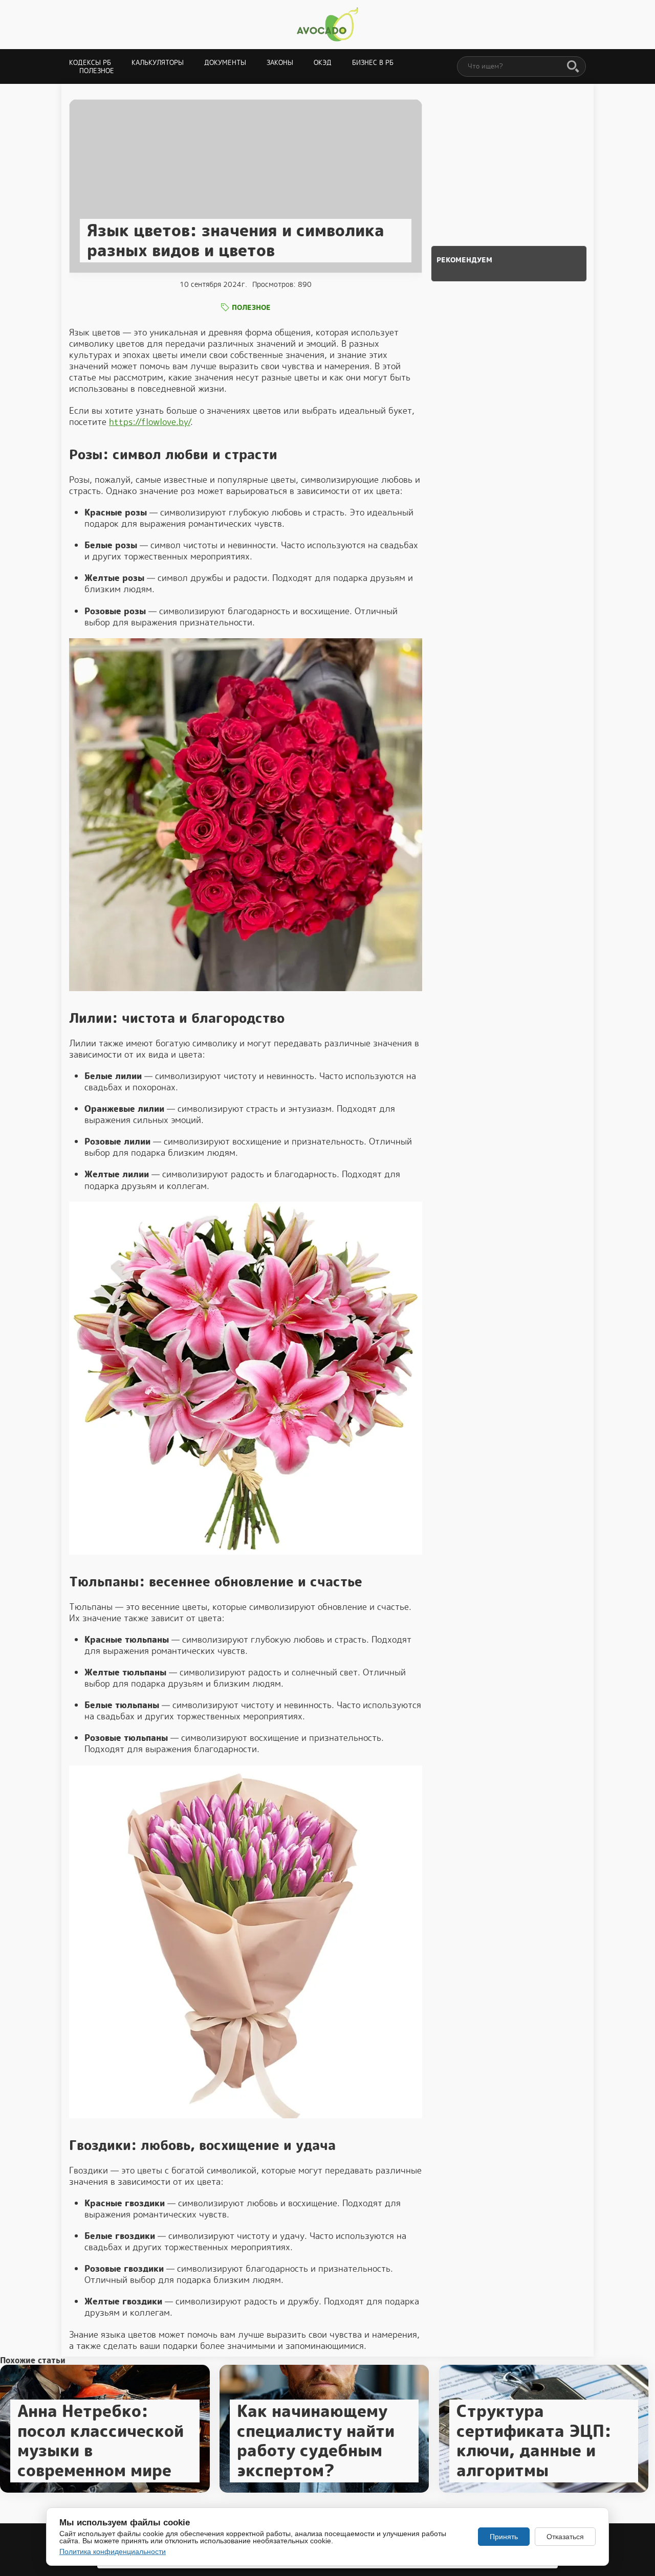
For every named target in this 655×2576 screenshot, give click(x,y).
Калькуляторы (158, 63)
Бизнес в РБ (373, 63)
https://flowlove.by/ (150, 422)
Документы (225, 63)
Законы (280, 63)
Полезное (97, 71)
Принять (504, 2537)
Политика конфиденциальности (113, 2551)
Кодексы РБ (90, 63)
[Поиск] (573, 67)
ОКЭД (323, 63)
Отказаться (565, 2537)
